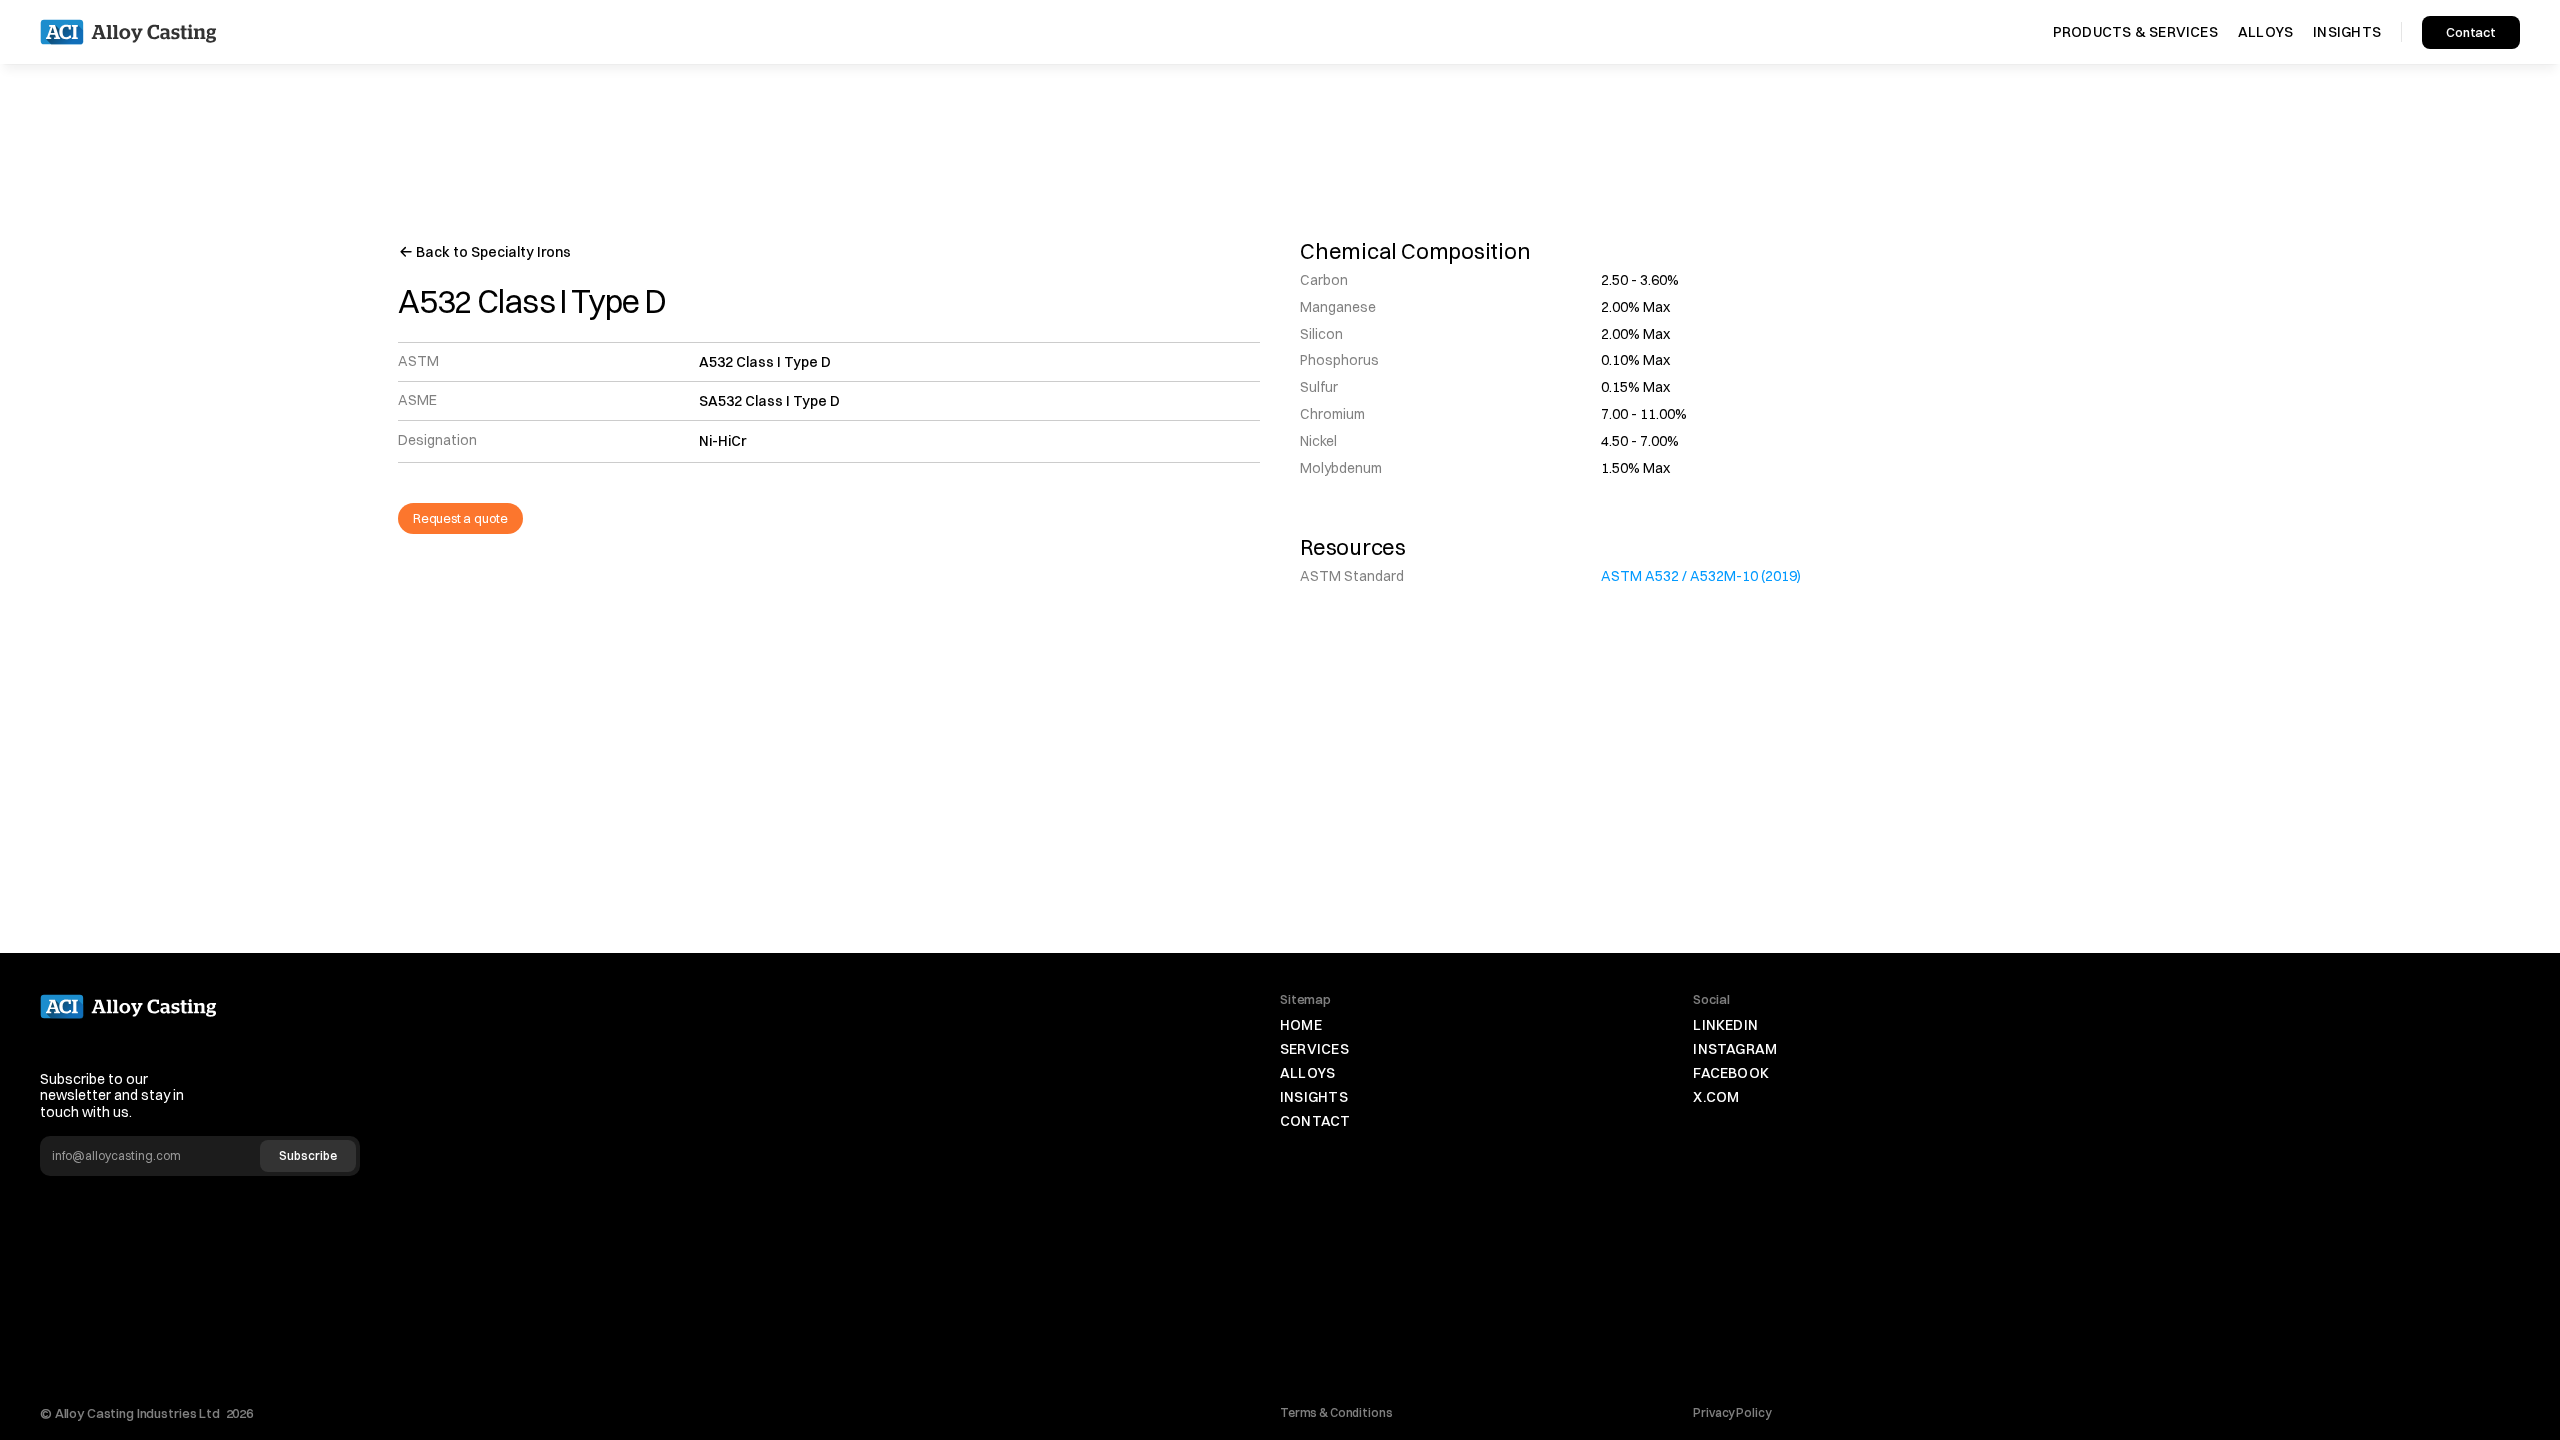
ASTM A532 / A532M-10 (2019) (1701, 576)
